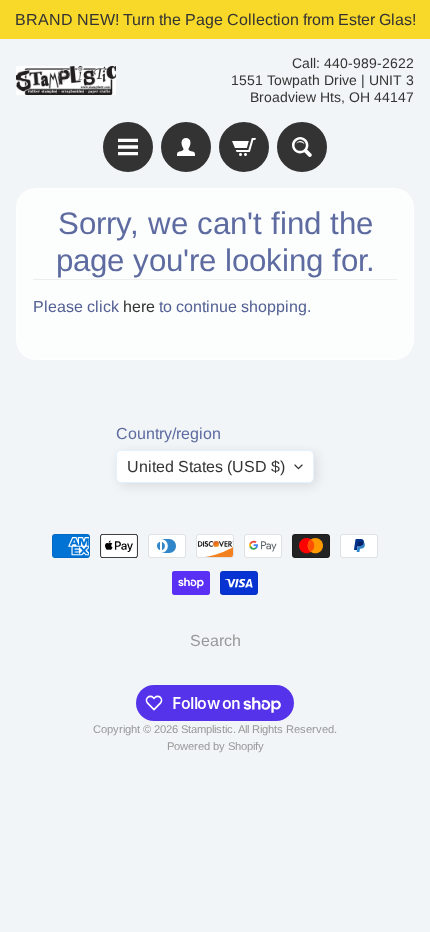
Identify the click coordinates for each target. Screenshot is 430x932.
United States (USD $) (206, 466)
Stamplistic (207, 729)
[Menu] (128, 147)
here (139, 306)
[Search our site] (302, 147)
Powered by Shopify (215, 746)
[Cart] (244, 147)
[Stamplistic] (66, 80)
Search (215, 640)
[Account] (186, 147)
